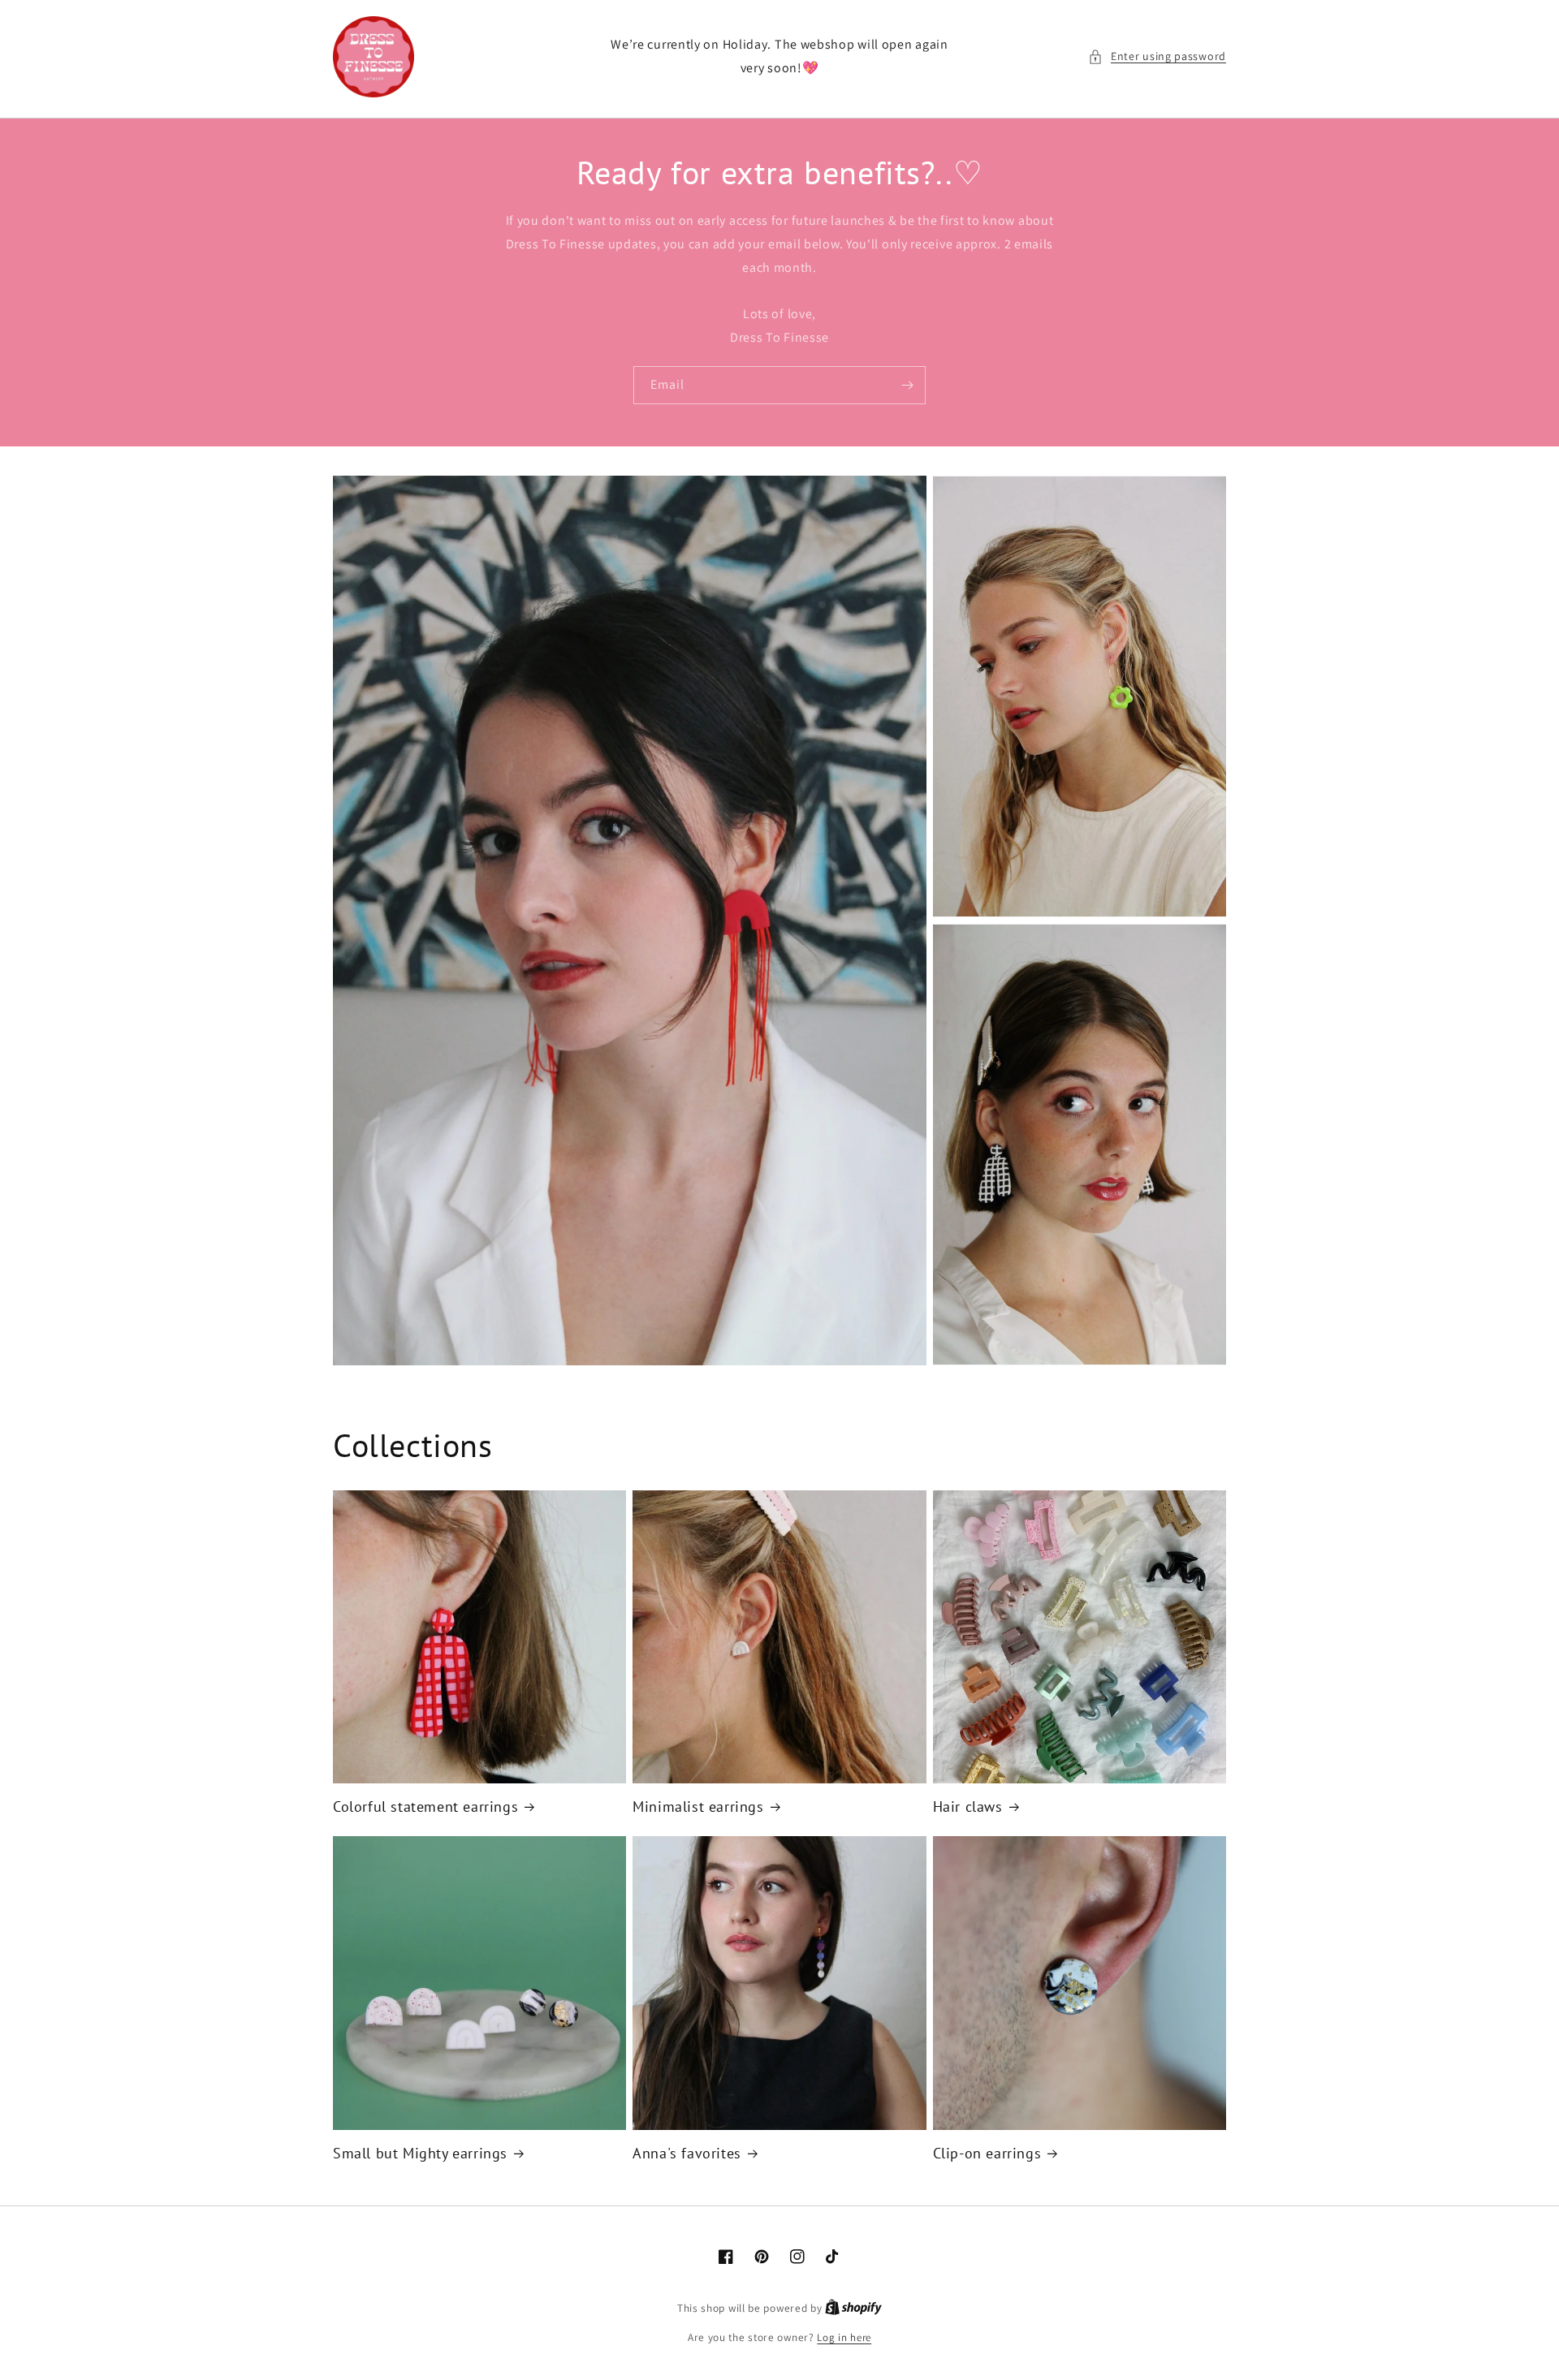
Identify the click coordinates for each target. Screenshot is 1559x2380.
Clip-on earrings (987, 2153)
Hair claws (968, 1807)
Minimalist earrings (698, 1807)
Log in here (844, 2337)
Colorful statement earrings (425, 1807)
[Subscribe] (907, 385)
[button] (1157, 56)
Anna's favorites (687, 2153)
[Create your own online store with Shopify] (853, 2308)
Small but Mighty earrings (420, 2153)
